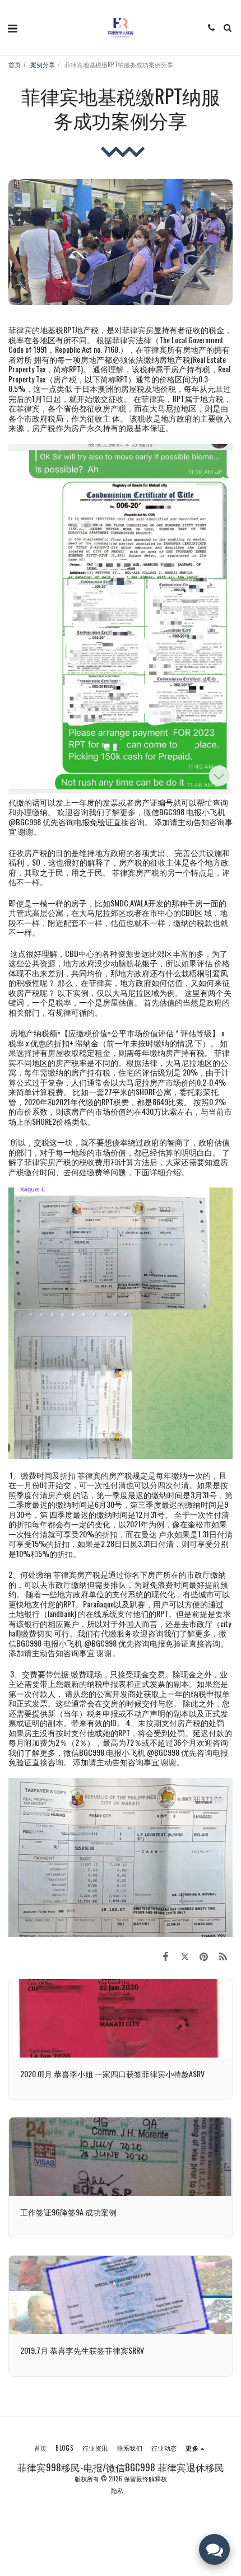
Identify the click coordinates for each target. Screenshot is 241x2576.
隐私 (117, 2490)
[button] (12, 27)
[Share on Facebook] (165, 1955)
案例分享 (43, 64)
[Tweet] (184, 1955)
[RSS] (223, 1955)
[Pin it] (204, 1955)
